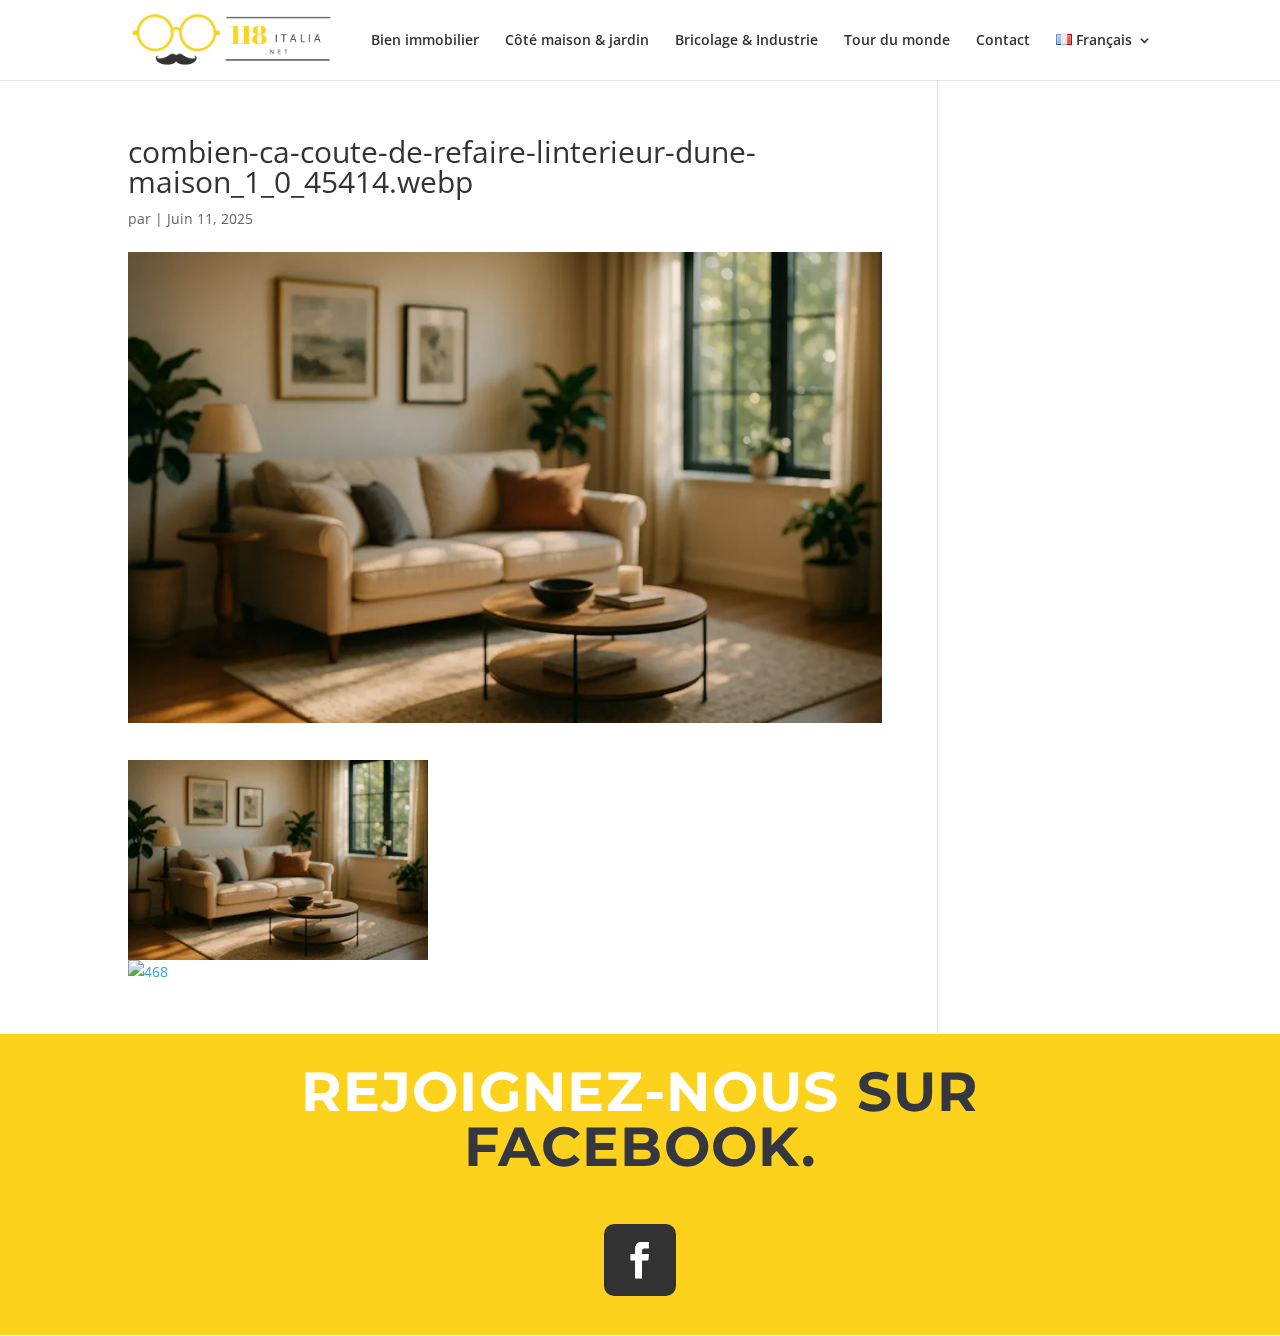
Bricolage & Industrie (746, 41)
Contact (1003, 41)
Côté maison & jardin (577, 41)
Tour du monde (897, 41)
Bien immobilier (425, 41)
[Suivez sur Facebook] (640, 1260)
